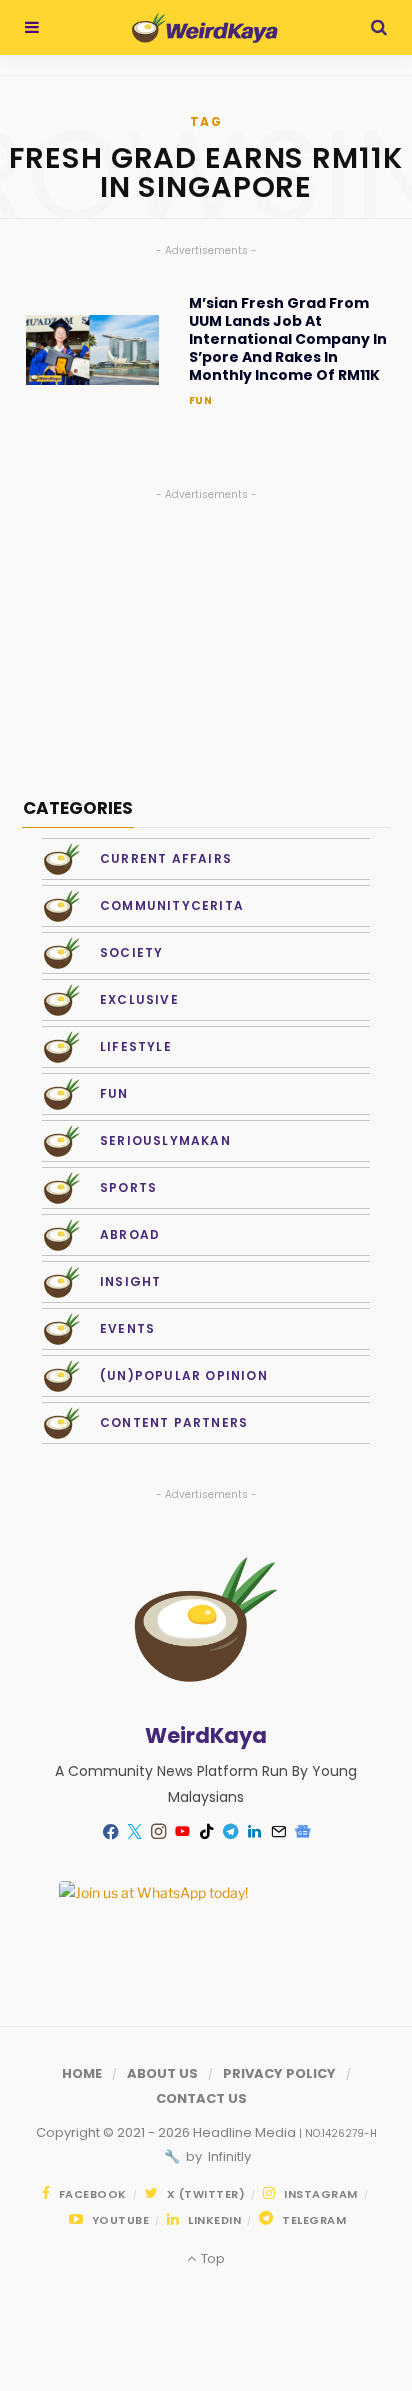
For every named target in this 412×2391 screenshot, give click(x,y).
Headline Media (246, 2132)
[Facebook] (110, 1831)
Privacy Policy (279, 2073)
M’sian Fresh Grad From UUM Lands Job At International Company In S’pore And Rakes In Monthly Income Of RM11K (288, 339)
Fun (200, 400)
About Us (162, 2073)
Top (211, 2258)
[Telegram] (230, 1832)
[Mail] (278, 1832)
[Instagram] (158, 1832)
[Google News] (302, 1832)
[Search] (379, 27)
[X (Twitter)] (134, 1832)
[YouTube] (182, 1832)
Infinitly (228, 2156)
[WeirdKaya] (204, 28)
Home (82, 2073)
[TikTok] (206, 1832)
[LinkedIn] (254, 1832)
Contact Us (201, 2098)
